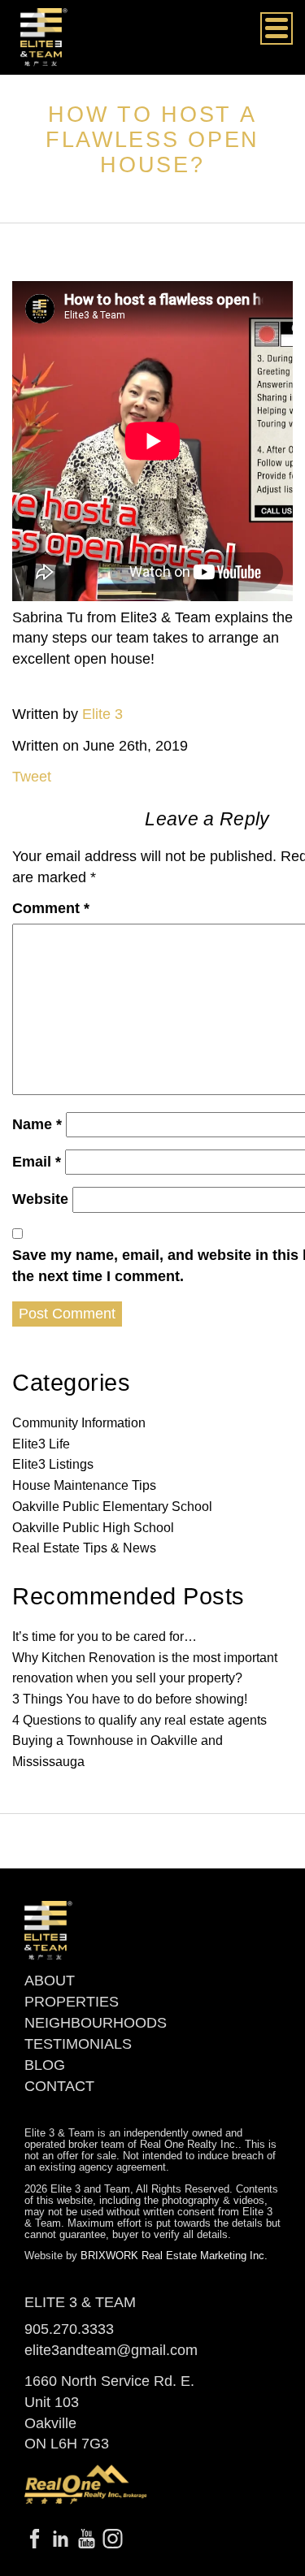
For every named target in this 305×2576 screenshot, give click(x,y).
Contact (59, 2086)
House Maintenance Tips (84, 1485)
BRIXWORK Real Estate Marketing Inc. (174, 2256)
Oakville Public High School (93, 1528)
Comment (51, 908)
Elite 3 (102, 714)
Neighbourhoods (96, 2023)
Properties (72, 2002)
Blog (45, 2065)
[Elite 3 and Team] (44, 37)
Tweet (32, 777)
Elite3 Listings (53, 1464)
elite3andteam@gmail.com (111, 2350)
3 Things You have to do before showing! (130, 1699)
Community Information (79, 1423)
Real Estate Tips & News (84, 1548)
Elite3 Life (41, 1444)
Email (37, 1162)
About (50, 1981)
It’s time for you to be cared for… (105, 1637)
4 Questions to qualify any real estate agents (139, 1720)
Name (37, 1124)
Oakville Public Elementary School (112, 1507)
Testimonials (78, 2044)
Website (40, 1199)
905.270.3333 (69, 2329)
